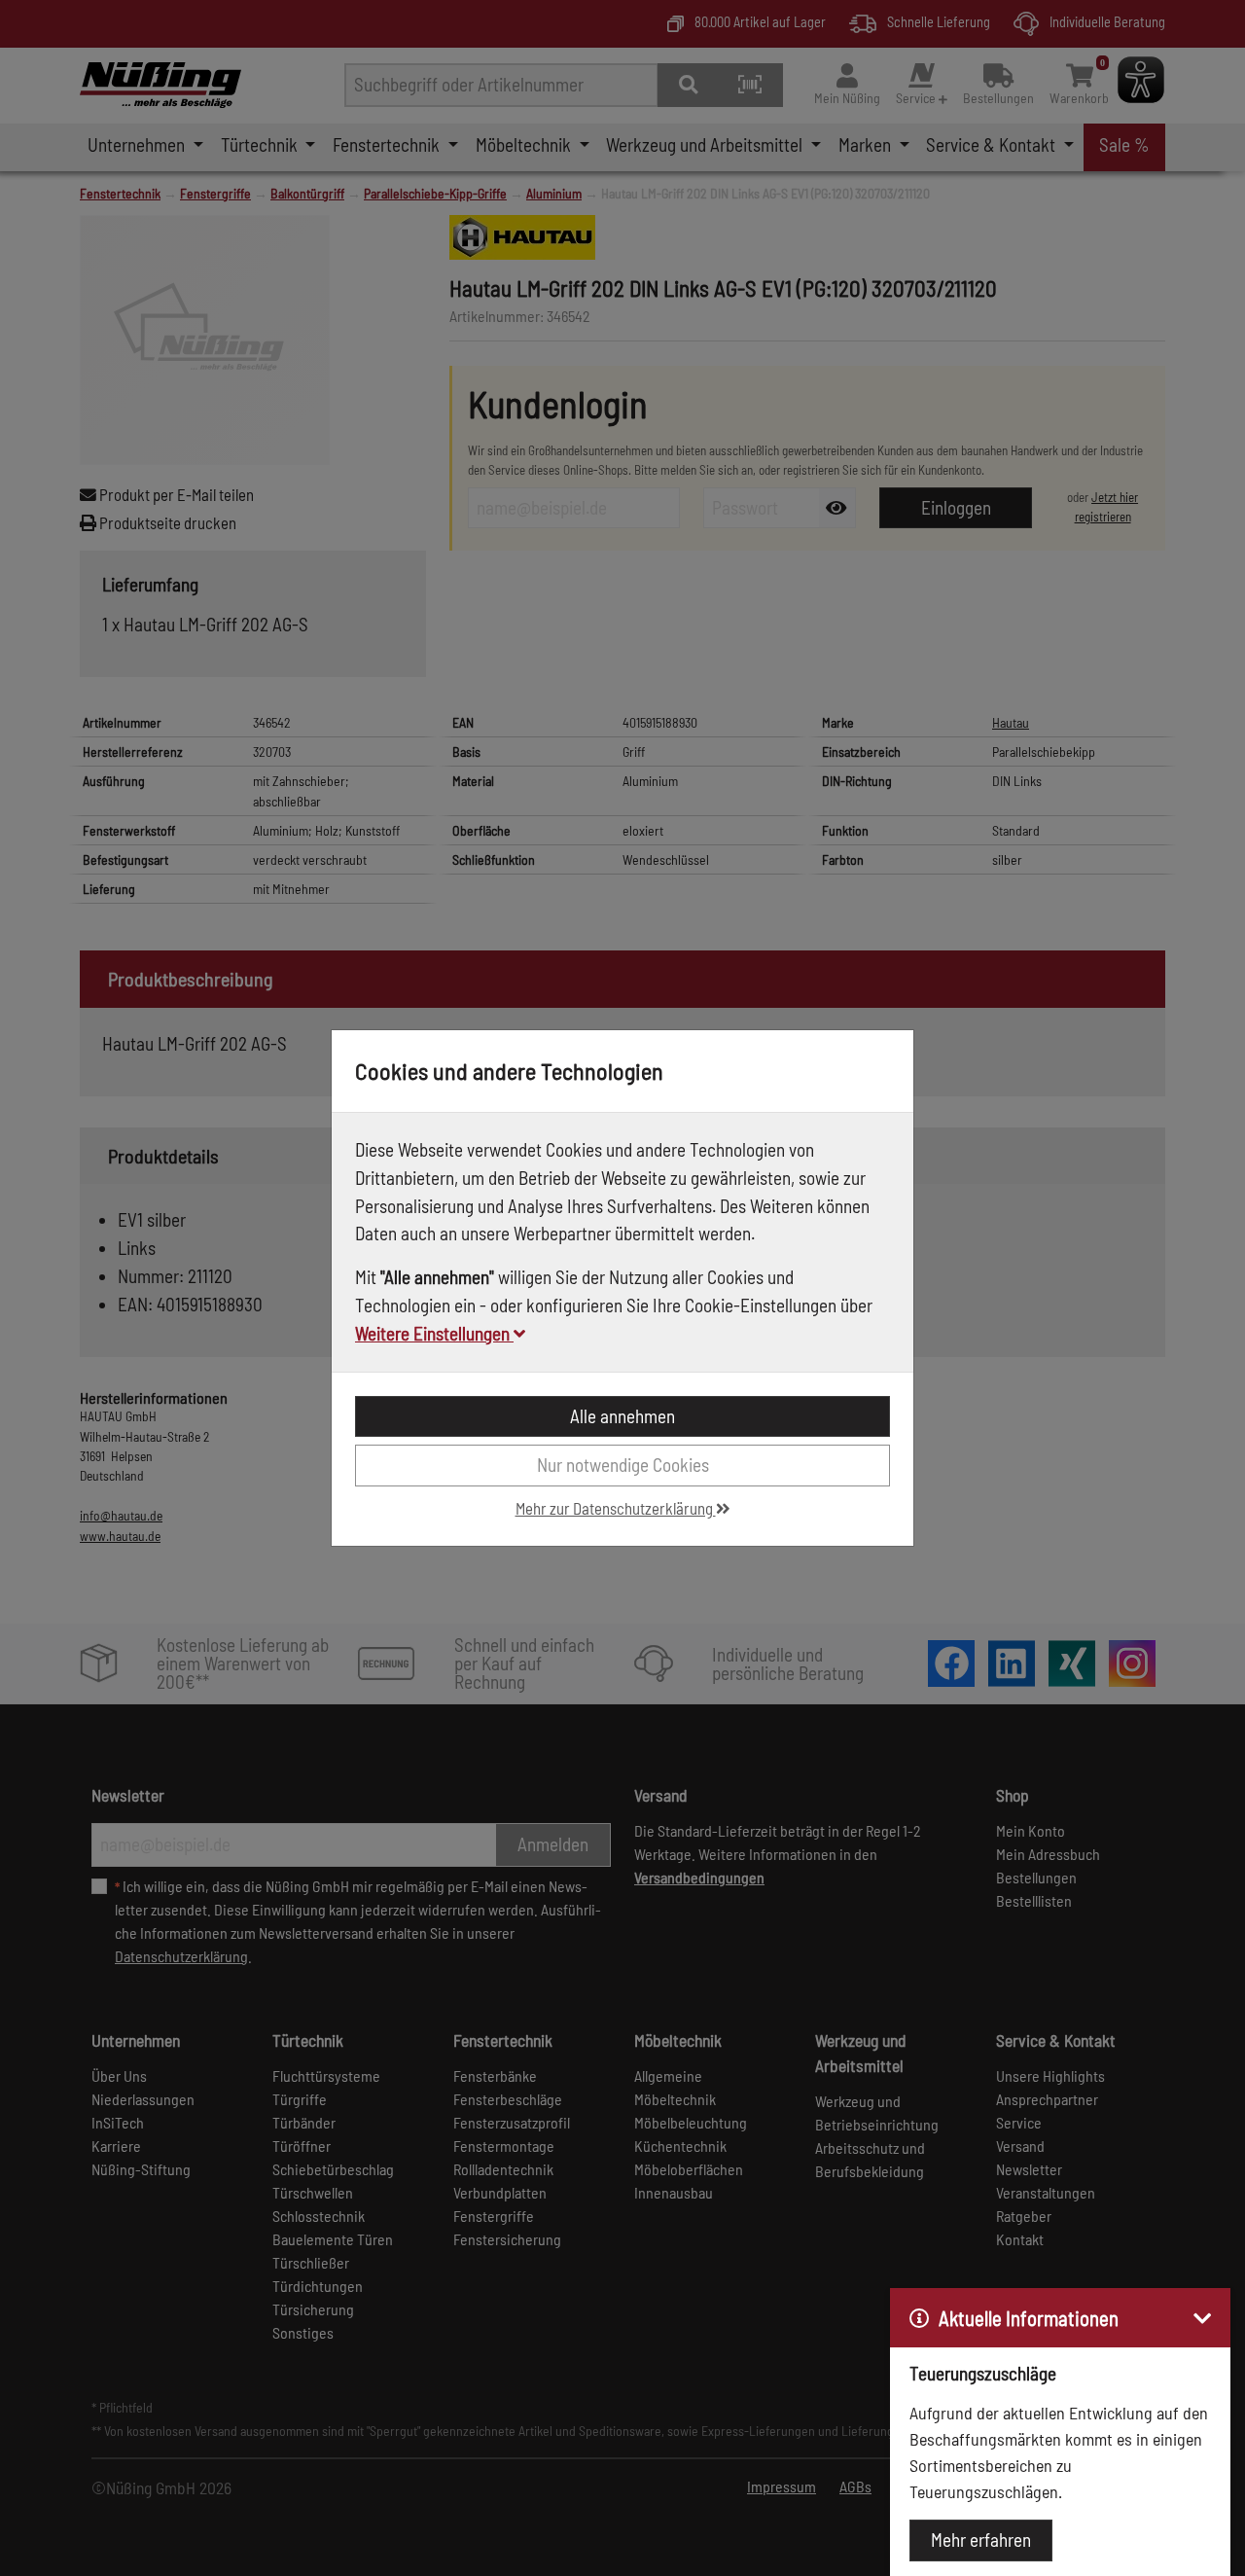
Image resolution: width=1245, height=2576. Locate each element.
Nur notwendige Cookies (623, 1465)
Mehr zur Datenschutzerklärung (616, 1508)
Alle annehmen (622, 1416)
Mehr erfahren (981, 2540)
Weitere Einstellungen (434, 1333)
